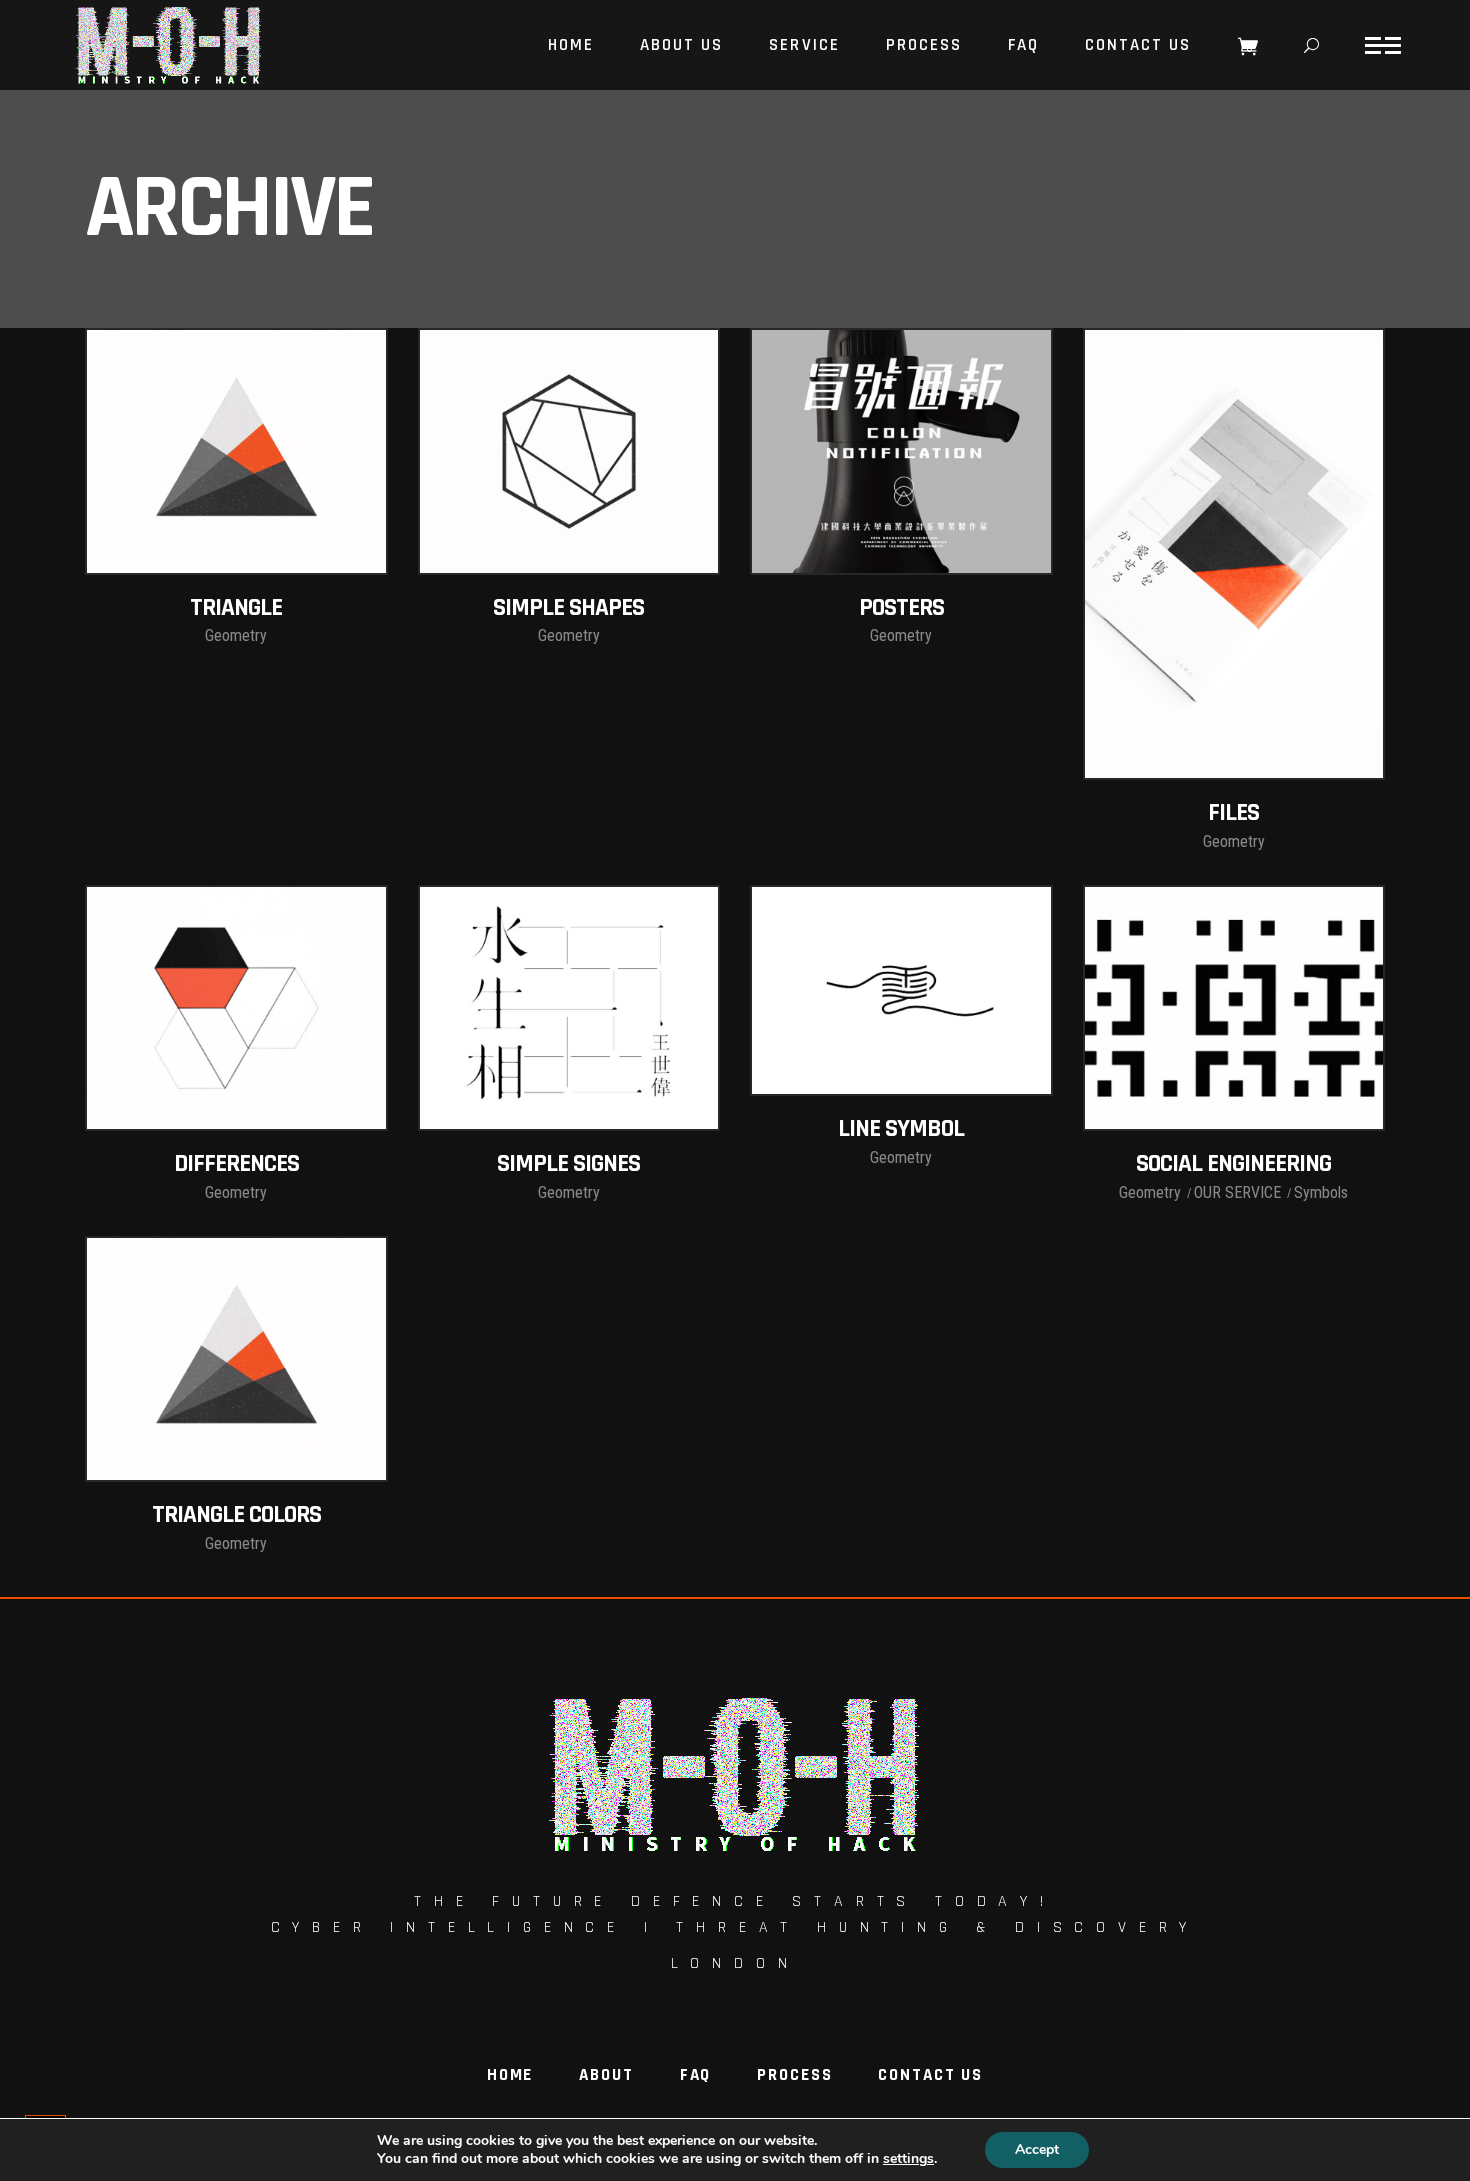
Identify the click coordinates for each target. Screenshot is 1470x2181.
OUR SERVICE (1237, 1192)
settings (908, 2159)
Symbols (1321, 1192)
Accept (1037, 2149)
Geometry (236, 635)
